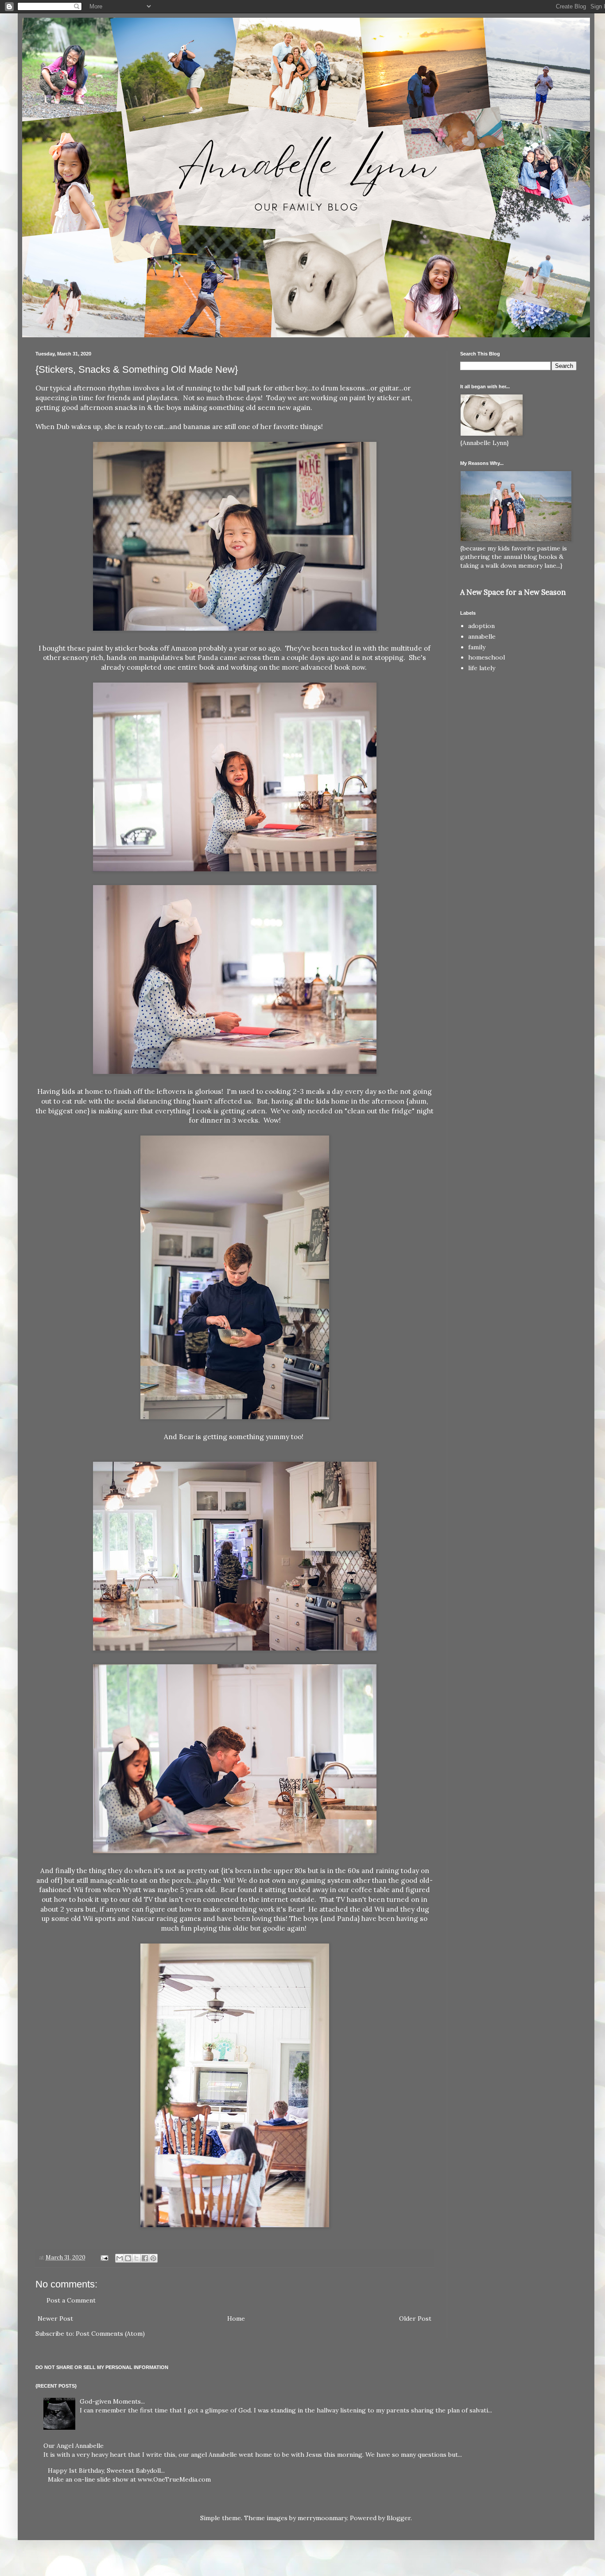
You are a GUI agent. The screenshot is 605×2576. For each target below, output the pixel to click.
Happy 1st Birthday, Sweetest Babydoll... (106, 2471)
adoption (481, 626)
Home (236, 2318)
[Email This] (120, 2258)
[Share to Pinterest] (153, 2258)
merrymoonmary (322, 2518)
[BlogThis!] (128, 2258)
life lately (482, 668)
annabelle (482, 636)
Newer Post (55, 2318)
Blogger (399, 2518)
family (477, 647)
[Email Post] (104, 2257)
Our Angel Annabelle (74, 2446)
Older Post (415, 2318)
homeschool (487, 657)
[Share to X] (136, 2258)
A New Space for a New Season (513, 592)
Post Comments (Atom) (110, 2334)
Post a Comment (71, 2300)
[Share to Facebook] (145, 2258)
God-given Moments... (112, 2401)
